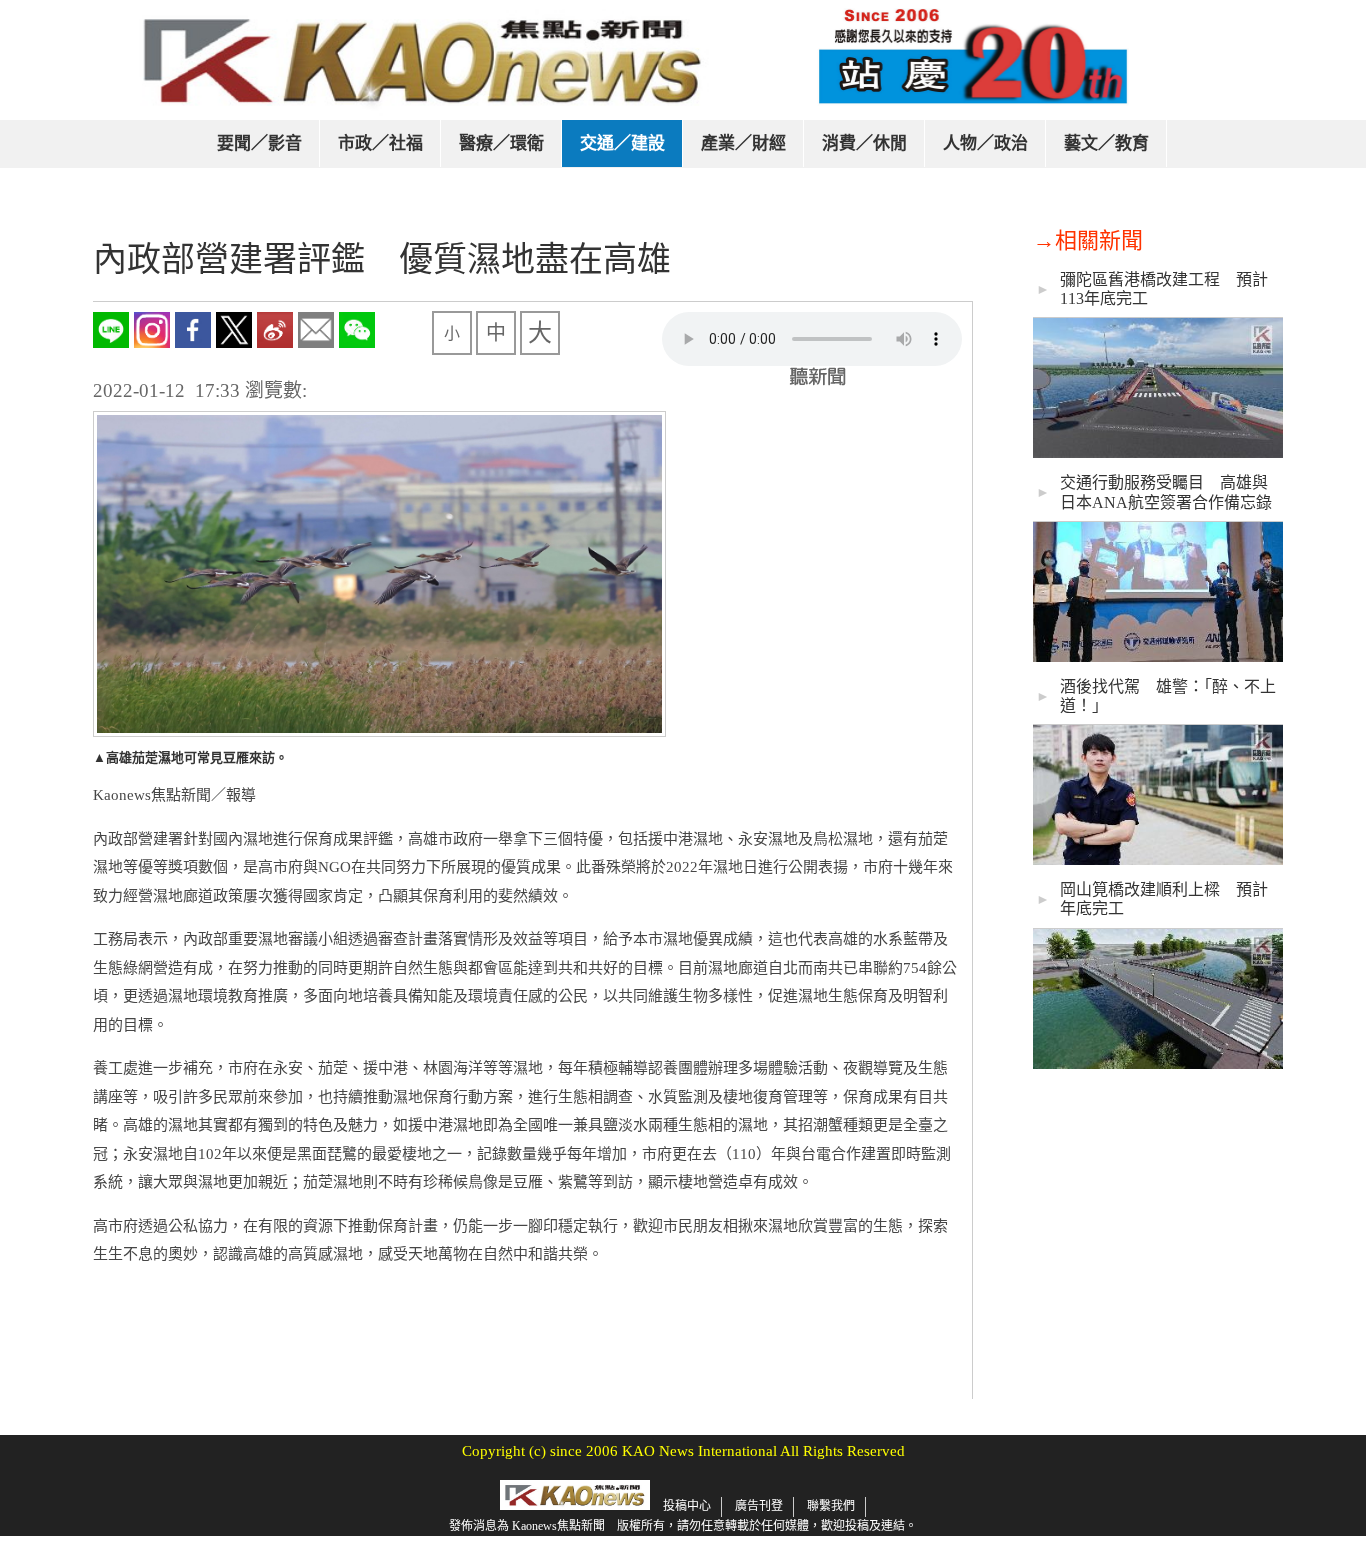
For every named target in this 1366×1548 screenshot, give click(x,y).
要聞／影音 (259, 143)
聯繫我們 (831, 1506)
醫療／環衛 (501, 143)
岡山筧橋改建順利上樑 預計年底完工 (1164, 899)
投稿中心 (687, 1506)
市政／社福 (380, 143)
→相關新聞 (1088, 240)
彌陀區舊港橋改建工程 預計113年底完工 (1164, 289)
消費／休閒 (864, 143)
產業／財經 (743, 143)
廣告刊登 (759, 1506)
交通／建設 (622, 143)
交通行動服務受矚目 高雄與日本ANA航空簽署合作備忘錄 (1166, 492)
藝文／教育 (1106, 143)
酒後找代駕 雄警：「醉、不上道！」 (1168, 696)
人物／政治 (985, 143)
